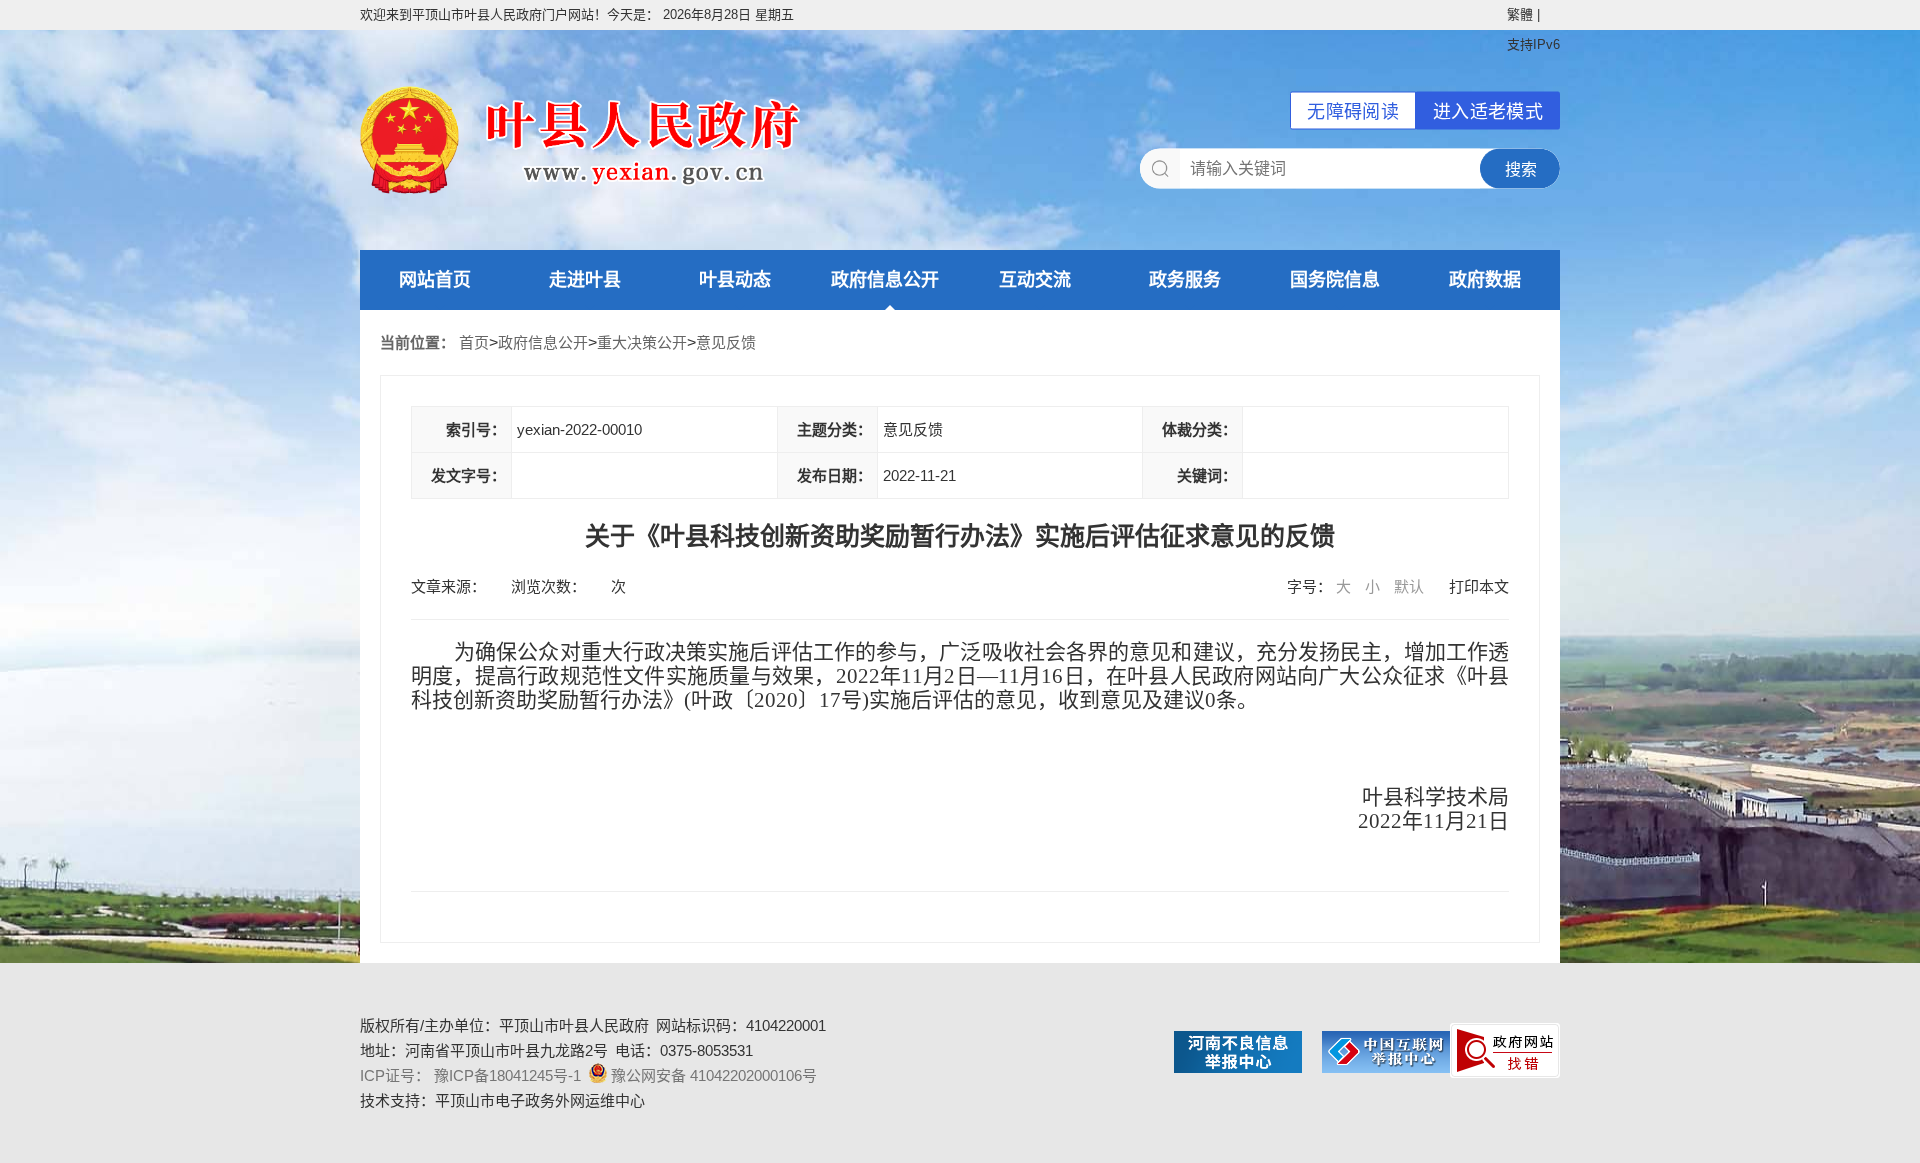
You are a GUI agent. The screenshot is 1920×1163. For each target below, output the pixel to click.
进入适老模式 (1488, 112)
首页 (474, 342)
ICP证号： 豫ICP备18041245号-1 (470, 1075)
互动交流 (1035, 280)
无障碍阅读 (1353, 112)
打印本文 (1479, 586)
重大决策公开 (642, 342)
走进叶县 (585, 280)
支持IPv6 (1533, 44)
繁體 (1520, 14)
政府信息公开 (885, 280)
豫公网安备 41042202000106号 (714, 1075)
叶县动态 (735, 280)
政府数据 (1485, 280)
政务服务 (1185, 280)
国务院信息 (1335, 280)
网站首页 (435, 280)
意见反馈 (726, 342)
